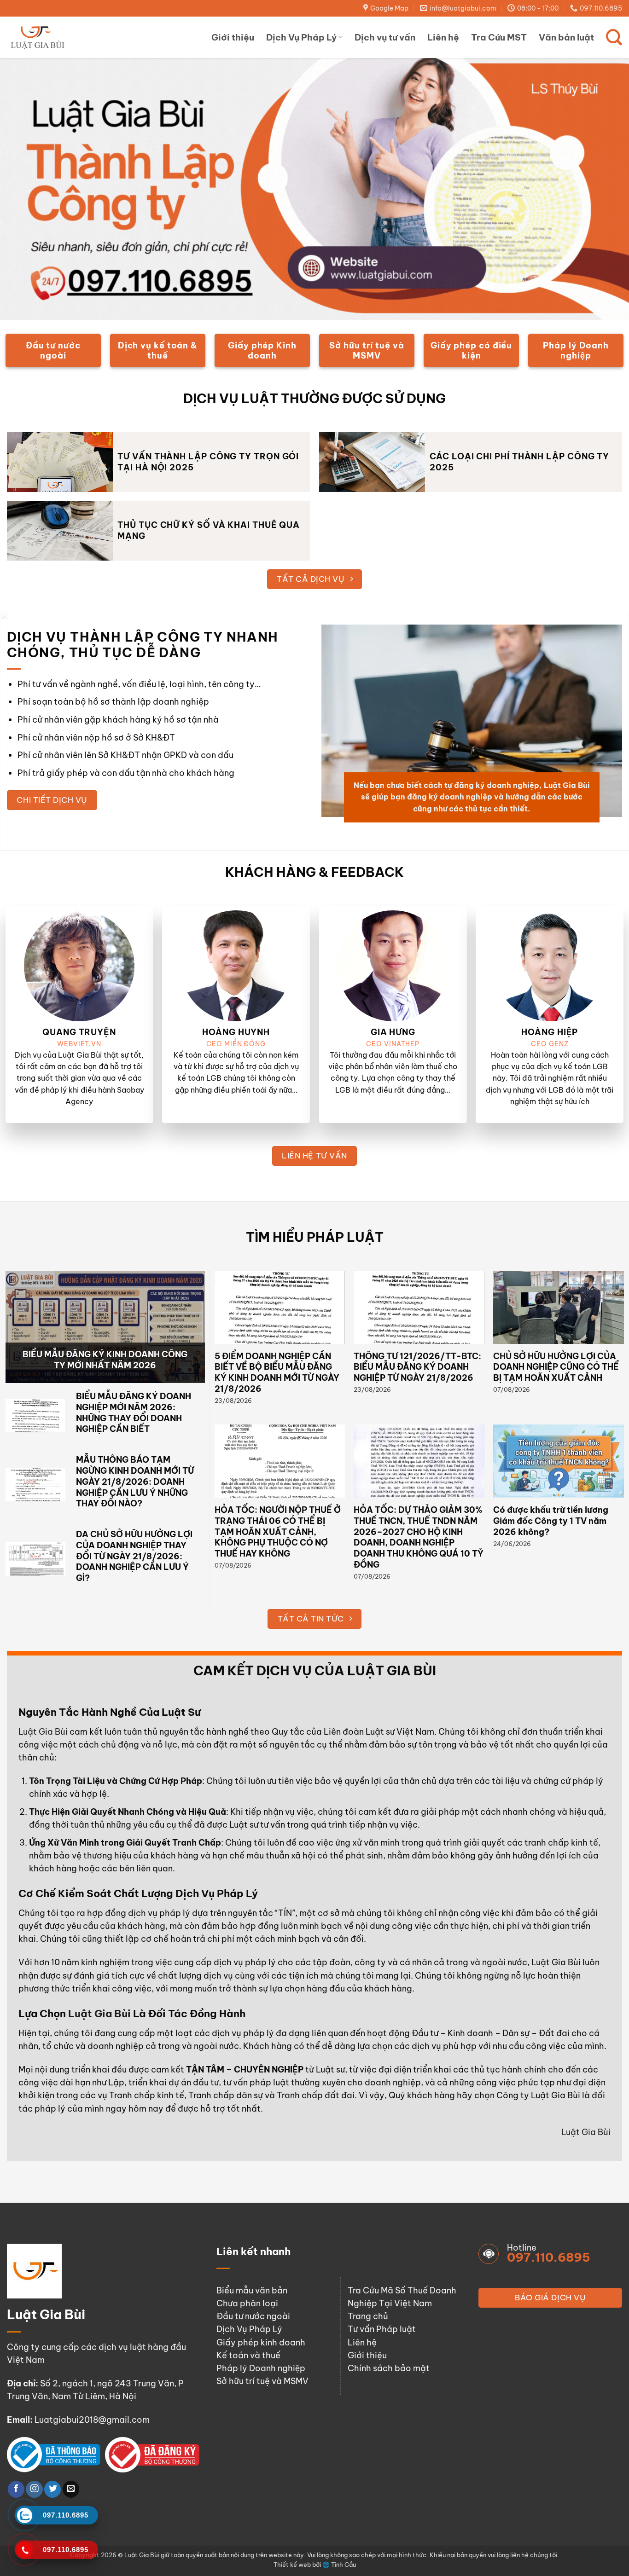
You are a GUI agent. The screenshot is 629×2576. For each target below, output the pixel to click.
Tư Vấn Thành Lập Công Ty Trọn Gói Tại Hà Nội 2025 (208, 462)
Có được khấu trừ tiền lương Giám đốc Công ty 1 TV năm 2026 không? (551, 1521)
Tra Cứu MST (499, 37)
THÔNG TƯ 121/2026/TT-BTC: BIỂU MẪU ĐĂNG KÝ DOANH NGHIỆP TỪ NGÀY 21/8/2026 (417, 1367)
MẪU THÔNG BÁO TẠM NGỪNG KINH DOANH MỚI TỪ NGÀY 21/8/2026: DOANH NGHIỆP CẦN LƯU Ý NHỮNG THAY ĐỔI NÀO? (135, 1482)
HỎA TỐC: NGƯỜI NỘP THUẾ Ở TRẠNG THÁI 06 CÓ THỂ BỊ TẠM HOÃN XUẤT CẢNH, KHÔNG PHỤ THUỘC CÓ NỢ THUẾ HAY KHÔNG (278, 1532)
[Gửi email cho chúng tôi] (71, 2489)
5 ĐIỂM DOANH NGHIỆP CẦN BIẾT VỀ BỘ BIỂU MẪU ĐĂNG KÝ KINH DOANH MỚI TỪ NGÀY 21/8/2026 (277, 1372)
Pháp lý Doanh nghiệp (261, 2368)
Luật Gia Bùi (43, 1732)
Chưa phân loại (247, 2303)
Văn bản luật (566, 37)
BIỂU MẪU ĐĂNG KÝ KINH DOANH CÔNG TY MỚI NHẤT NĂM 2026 (105, 1360)
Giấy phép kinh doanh (261, 2342)
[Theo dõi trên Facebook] (16, 2489)
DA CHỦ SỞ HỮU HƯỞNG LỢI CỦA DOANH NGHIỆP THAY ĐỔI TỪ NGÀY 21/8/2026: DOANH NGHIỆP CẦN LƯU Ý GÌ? (134, 1556)
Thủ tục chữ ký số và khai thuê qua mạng (209, 530)
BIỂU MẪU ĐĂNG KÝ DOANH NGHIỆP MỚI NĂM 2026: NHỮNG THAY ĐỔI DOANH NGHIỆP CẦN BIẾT (134, 1412)
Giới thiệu (233, 37)
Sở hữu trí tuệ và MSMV (262, 2381)
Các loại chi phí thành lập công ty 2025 (519, 462)
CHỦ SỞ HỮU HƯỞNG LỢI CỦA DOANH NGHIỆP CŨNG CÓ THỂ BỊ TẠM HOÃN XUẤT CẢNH (556, 1367)
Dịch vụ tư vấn (385, 37)
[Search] (614, 37)
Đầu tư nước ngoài (253, 2316)
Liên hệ (443, 37)
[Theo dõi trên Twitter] (52, 2489)
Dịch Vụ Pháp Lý (301, 37)
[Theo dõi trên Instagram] (34, 2489)
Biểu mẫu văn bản (252, 2290)
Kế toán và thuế (248, 2355)
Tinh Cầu (344, 2564)
